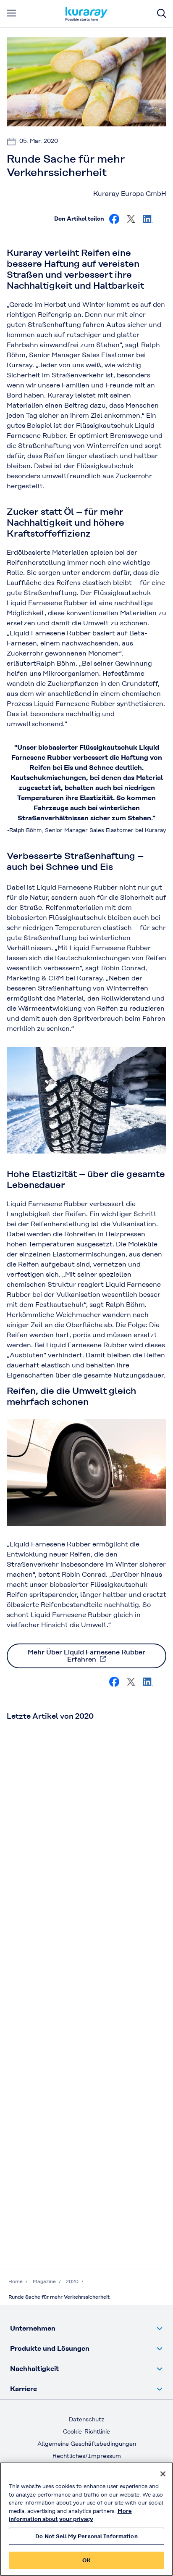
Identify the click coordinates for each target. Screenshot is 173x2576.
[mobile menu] (11, 13)
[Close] (163, 2474)
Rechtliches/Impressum (87, 2456)
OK (86, 2560)
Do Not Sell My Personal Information (86, 2536)
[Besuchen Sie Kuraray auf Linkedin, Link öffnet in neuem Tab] (148, 219)
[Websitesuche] (162, 14)
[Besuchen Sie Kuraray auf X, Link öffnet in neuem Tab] (131, 219)
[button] (86, 2328)
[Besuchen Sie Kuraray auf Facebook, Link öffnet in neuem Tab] (114, 219)
